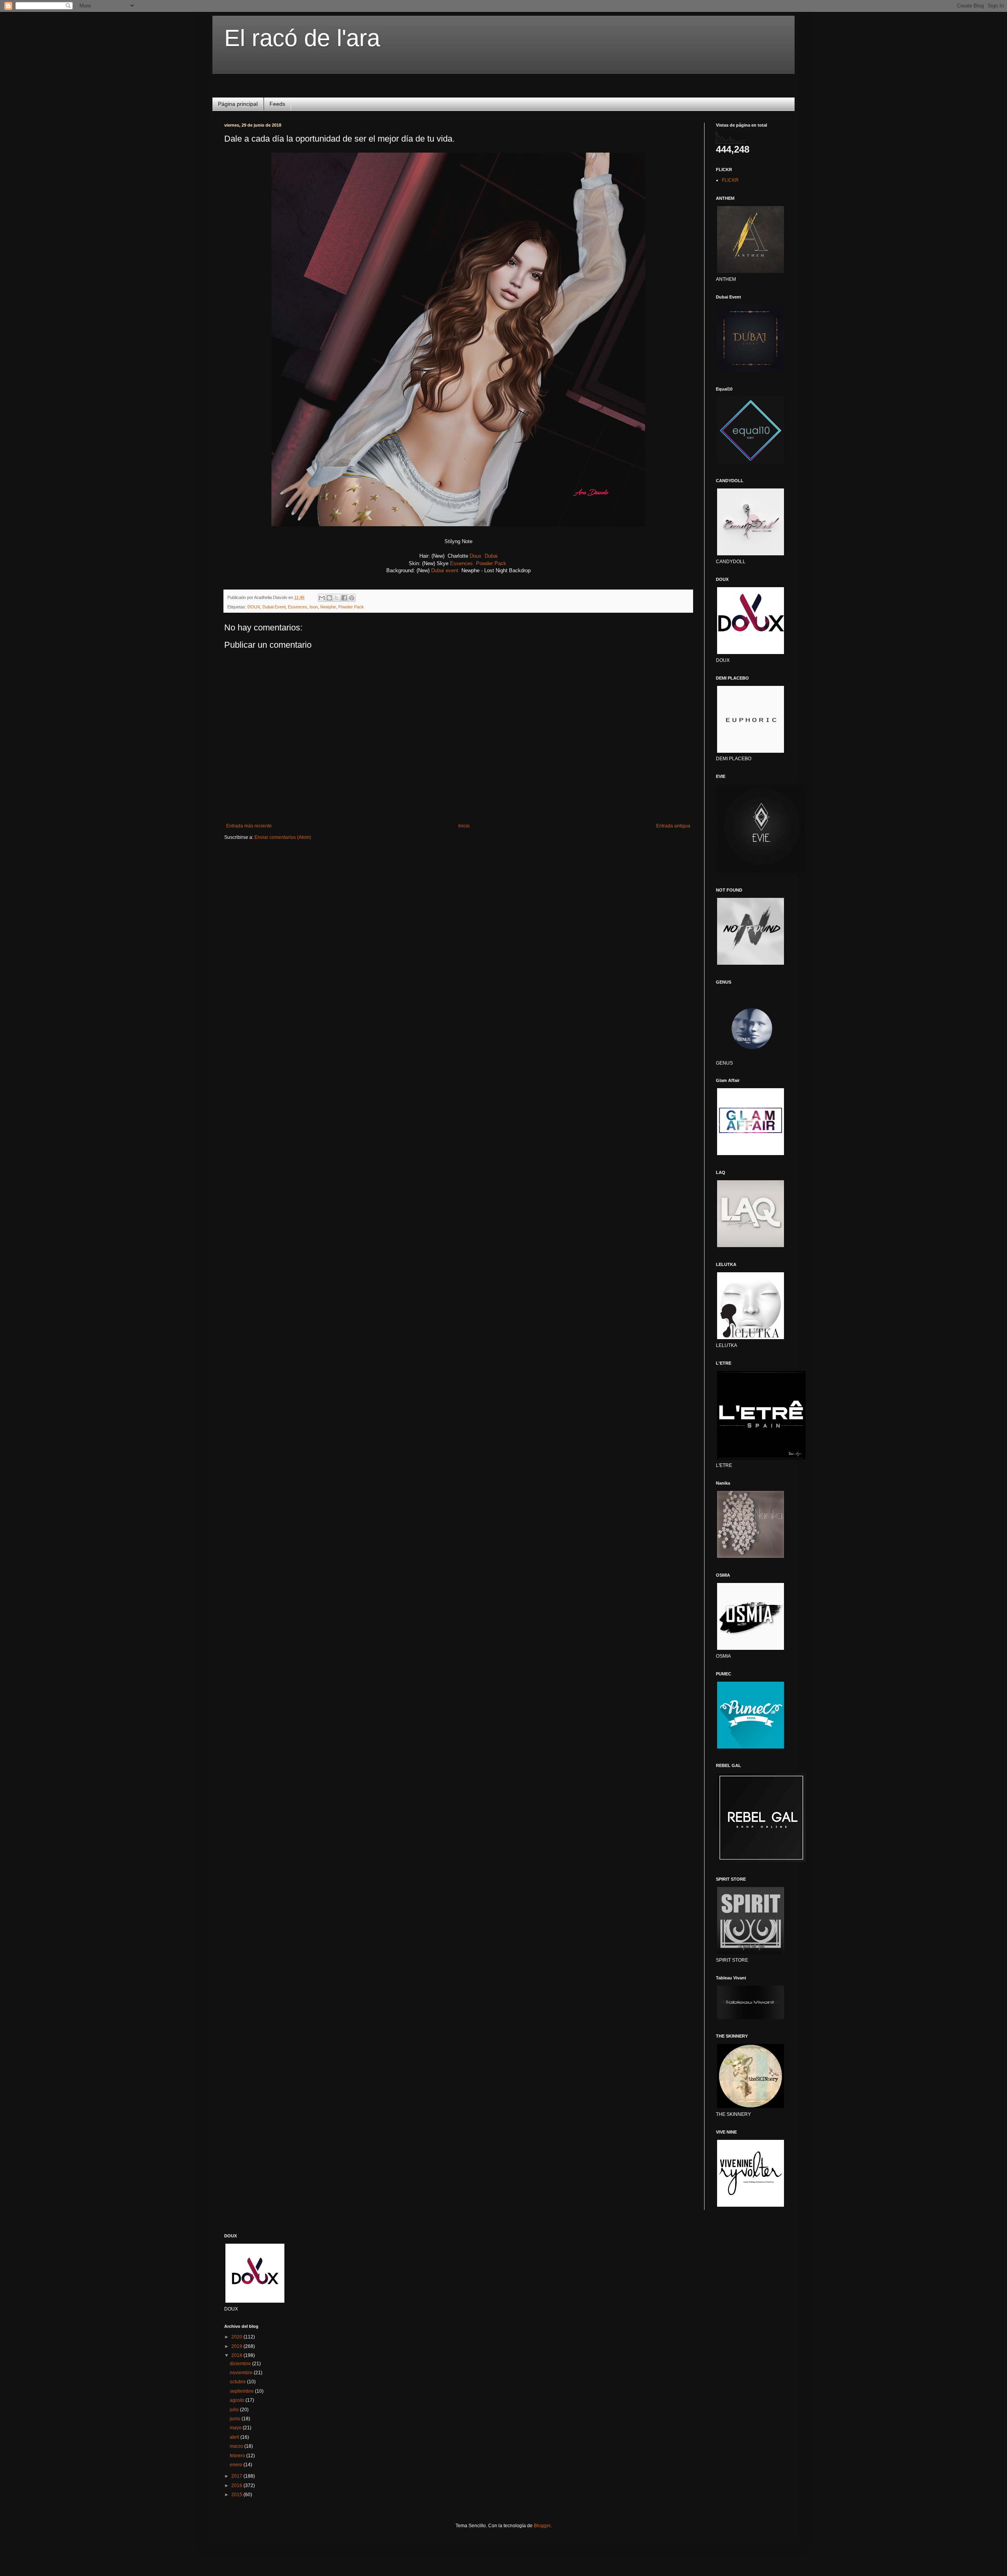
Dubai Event (274, 607)
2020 (237, 2337)
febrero (238, 2456)
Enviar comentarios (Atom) (283, 837)
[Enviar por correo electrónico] (322, 598)
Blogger (542, 2526)
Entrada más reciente (249, 826)
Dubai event (445, 570)
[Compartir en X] (337, 598)
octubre (238, 2382)
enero (237, 2465)
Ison (314, 607)
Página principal (238, 104)
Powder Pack (491, 563)
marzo (237, 2446)
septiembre (242, 2391)
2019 (237, 2346)
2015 (237, 2495)
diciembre (241, 2364)
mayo (236, 2428)
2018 (237, 2355)
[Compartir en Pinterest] (352, 598)
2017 (237, 2476)
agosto (238, 2400)
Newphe (328, 607)
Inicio (464, 826)
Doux (476, 556)
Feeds (277, 104)
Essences (461, 563)
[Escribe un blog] (329, 598)
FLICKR (730, 180)
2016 (237, 2486)
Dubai (491, 556)
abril (235, 2437)
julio (235, 2410)
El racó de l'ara (302, 38)
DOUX (254, 607)
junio (236, 2419)
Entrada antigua (673, 826)
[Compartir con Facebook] (344, 598)
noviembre (242, 2373)
